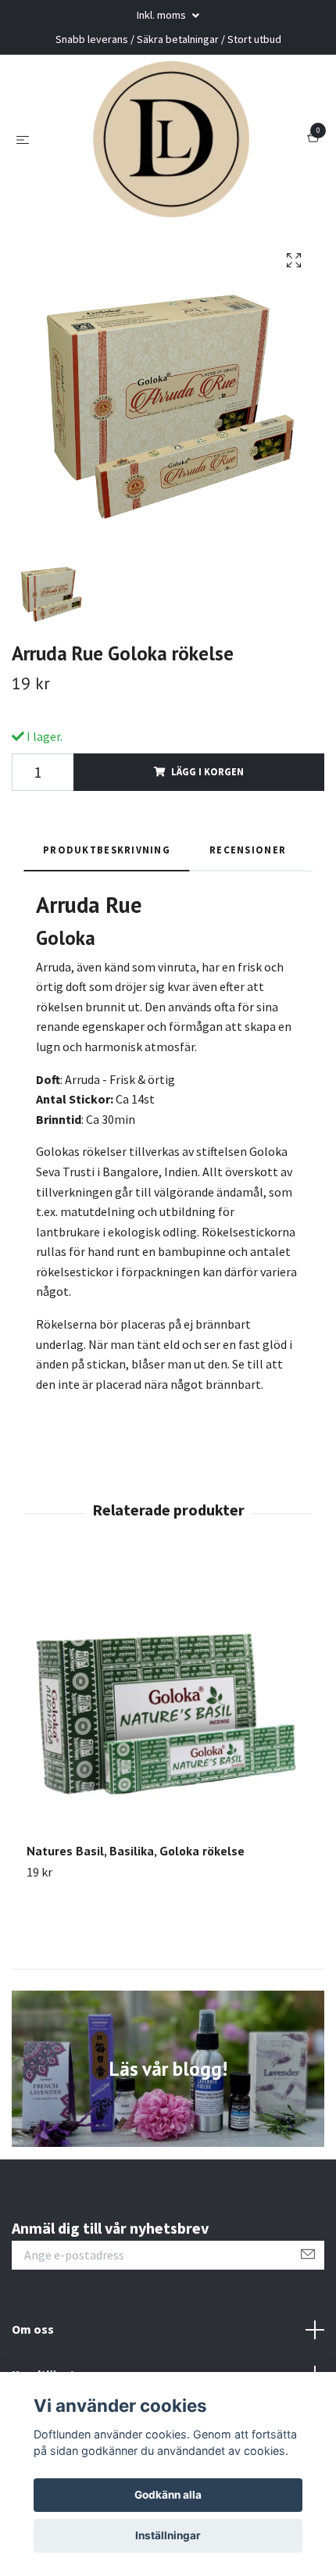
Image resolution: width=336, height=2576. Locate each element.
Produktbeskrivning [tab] (107, 850)
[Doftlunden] (171, 139)
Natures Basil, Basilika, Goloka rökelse (136, 1851)
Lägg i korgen (207, 771)
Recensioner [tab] (248, 850)
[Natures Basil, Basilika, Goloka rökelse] (168, 1701)
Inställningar (168, 2535)
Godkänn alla (168, 2495)
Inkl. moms (163, 15)
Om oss (33, 2329)
